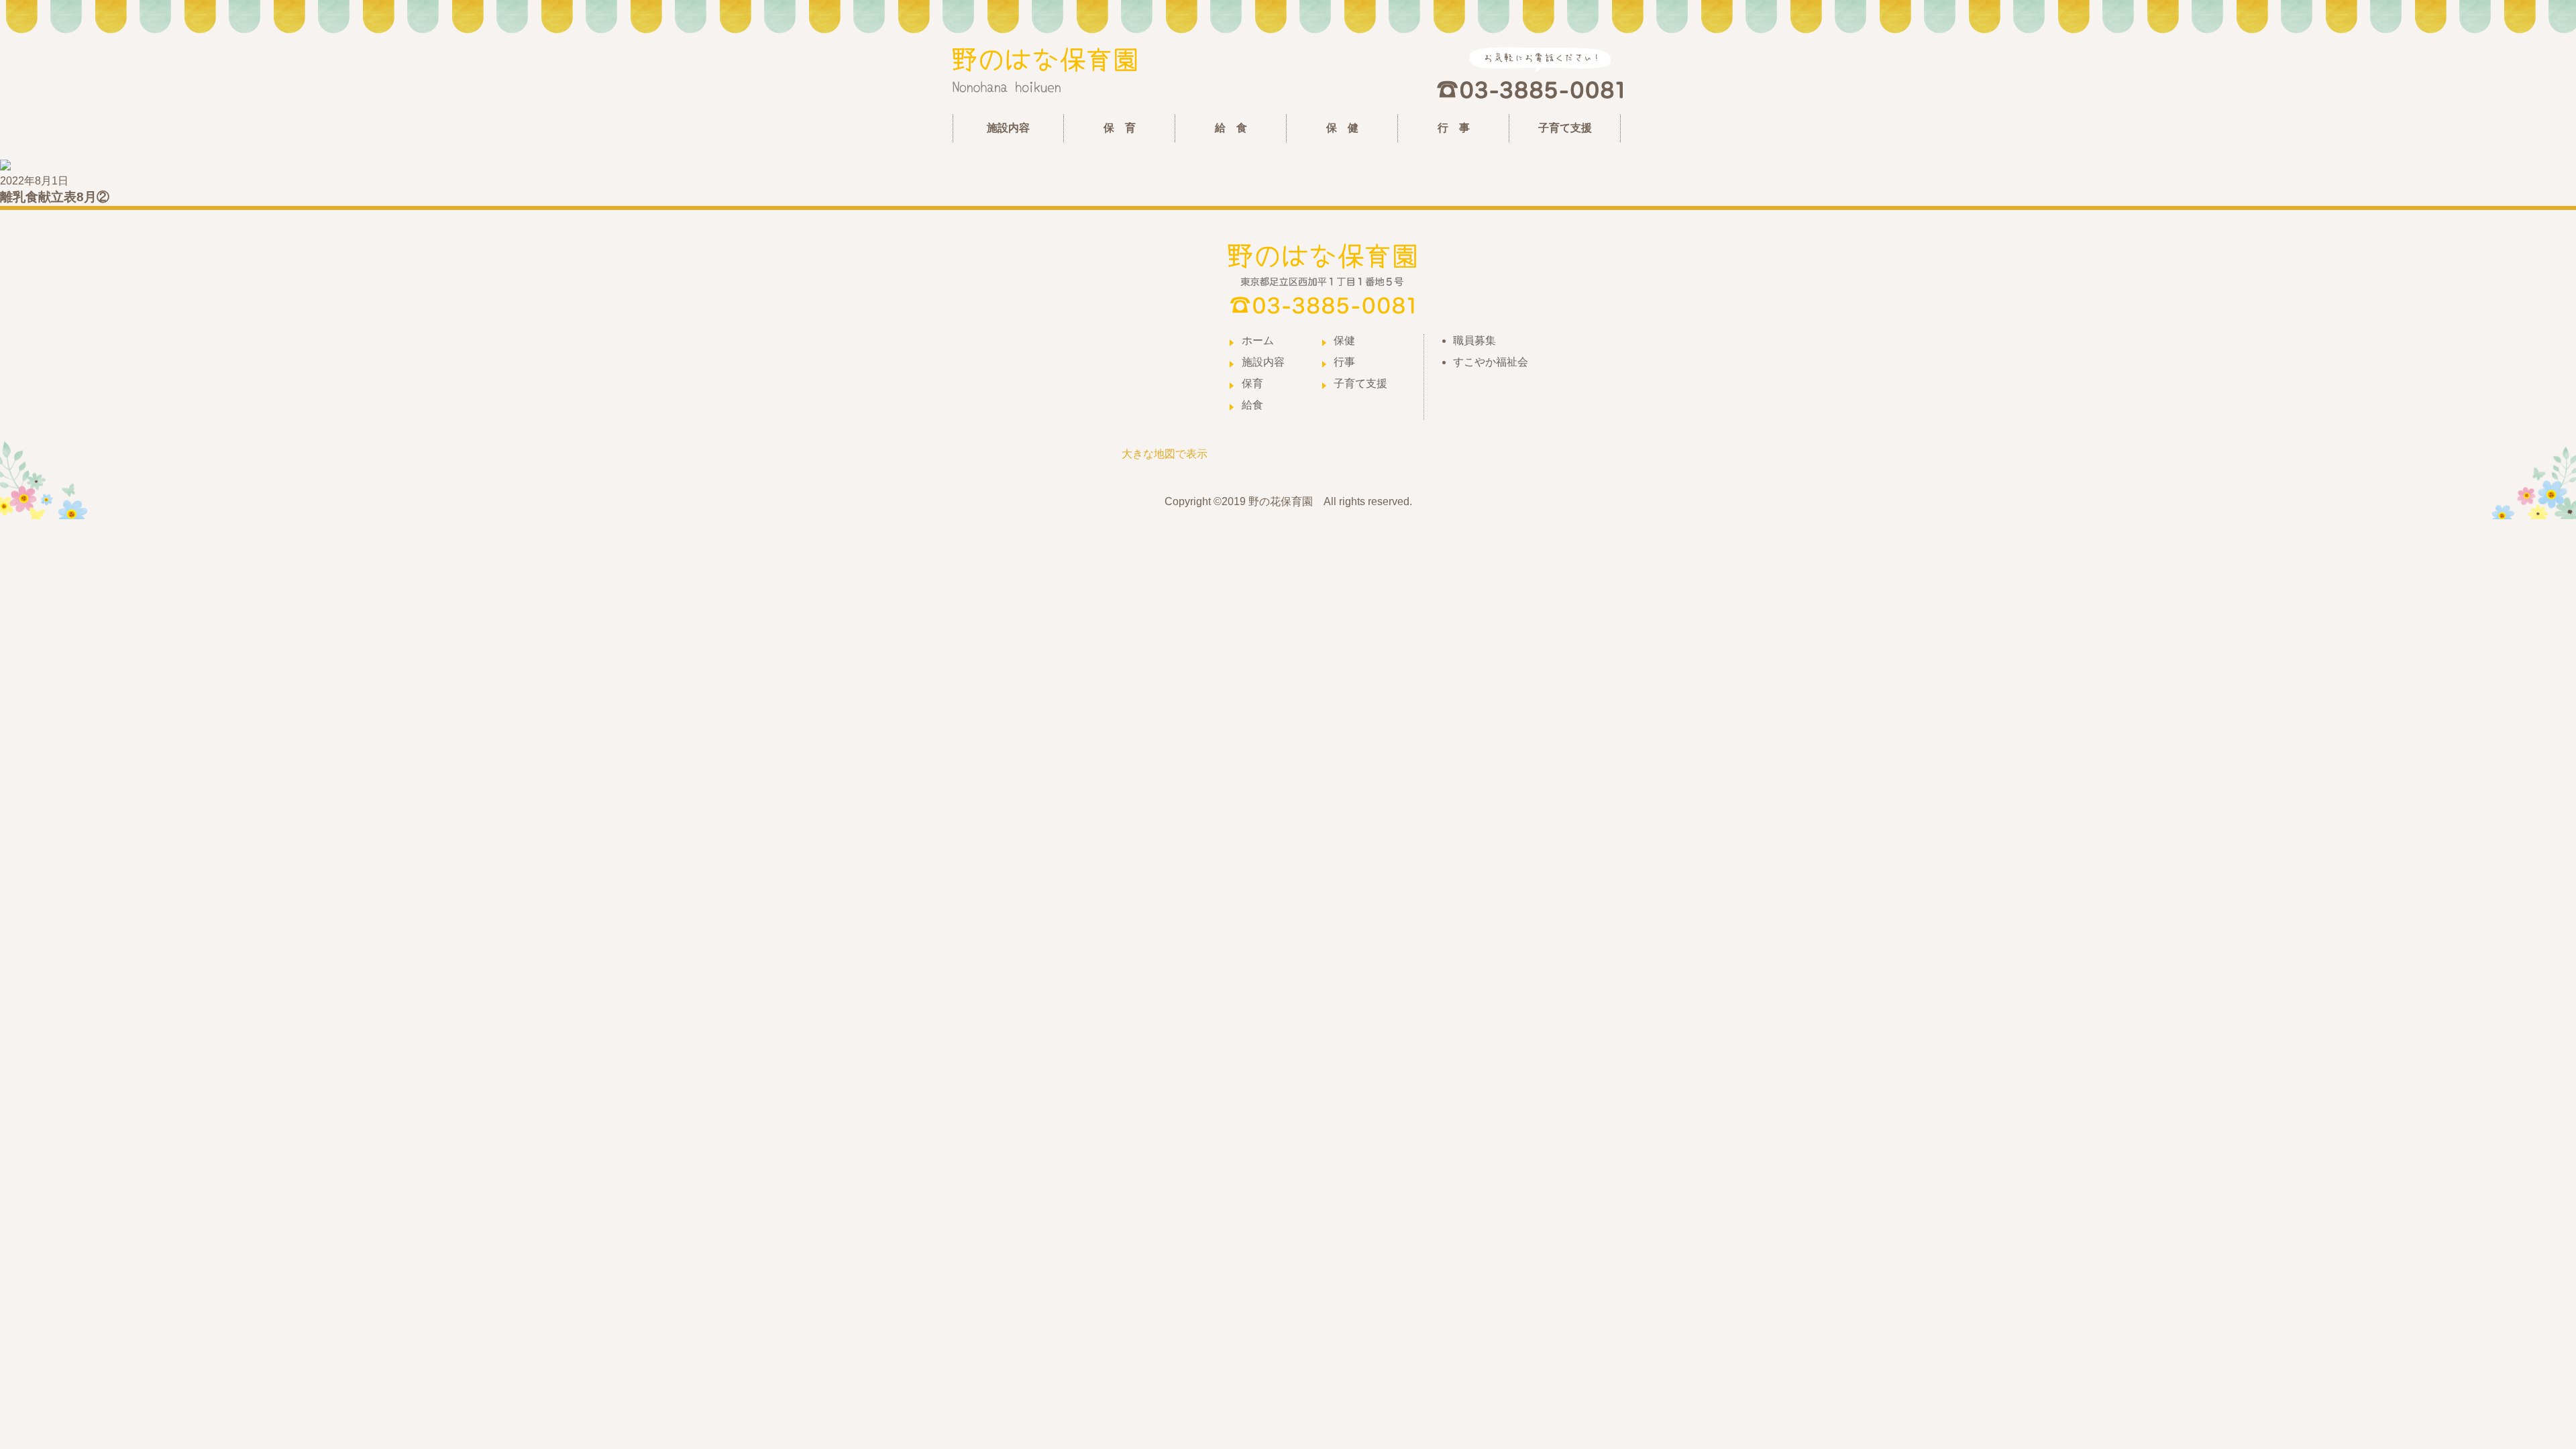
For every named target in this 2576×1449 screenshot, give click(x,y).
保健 (1344, 340)
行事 (1344, 362)
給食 (1252, 405)
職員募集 (1474, 340)
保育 (1252, 383)
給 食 (1231, 128)
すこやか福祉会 (1491, 362)
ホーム (1258, 340)
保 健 (1342, 128)
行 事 (1454, 128)
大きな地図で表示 (1165, 454)
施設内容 (1008, 128)
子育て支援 (1565, 128)
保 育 (1120, 128)
